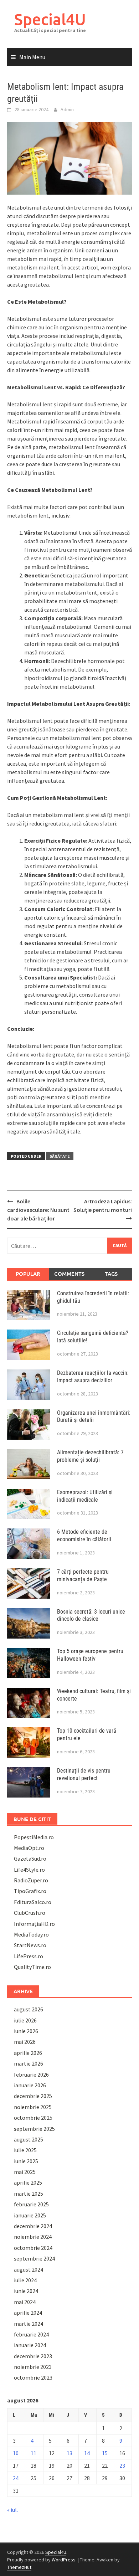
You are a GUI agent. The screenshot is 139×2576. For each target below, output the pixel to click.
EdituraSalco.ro (33, 1902)
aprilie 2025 (28, 2182)
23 (122, 2466)
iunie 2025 (26, 2161)
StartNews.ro (30, 1945)
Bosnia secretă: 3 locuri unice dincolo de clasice (91, 1615)
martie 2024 (29, 2324)
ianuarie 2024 (30, 2345)
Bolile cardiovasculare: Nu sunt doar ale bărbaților (38, 1210)
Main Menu (32, 57)
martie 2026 (29, 2063)
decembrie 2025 (33, 2096)
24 (16, 2478)
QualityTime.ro (32, 1967)
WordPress (64, 2560)
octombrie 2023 (33, 2377)
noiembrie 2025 (33, 2107)
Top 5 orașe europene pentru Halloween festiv (90, 1655)
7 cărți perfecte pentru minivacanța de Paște (83, 1575)
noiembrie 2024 (33, 2237)
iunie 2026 (26, 2031)
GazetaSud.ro (30, 1858)
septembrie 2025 (34, 2129)
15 (105, 2453)
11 (34, 2453)
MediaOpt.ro (29, 1848)
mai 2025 (25, 2172)
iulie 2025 (25, 2150)
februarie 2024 (31, 2334)
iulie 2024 (25, 2280)
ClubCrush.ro (30, 1913)
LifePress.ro (29, 1956)
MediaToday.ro (31, 1934)
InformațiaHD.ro (34, 1924)
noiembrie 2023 (33, 2367)
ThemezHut (19, 2567)
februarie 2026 (31, 2074)
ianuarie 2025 (30, 2215)
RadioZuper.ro (31, 1880)
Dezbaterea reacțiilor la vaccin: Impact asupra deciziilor (93, 1377)
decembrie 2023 (33, 2356)
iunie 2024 (26, 2291)
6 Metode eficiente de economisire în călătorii (84, 1536)
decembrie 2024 (33, 2226)
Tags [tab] (111, 1274)
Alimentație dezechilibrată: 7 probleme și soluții (90, 1456)
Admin (67, 109)
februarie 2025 (31, 2204)
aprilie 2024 (28, 2313)
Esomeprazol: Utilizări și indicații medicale (85, 1496)
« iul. (12, 2510)
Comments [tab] (69, 1274)
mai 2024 (25, 2302)
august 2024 (29, 2269)
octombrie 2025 (33, 2118)
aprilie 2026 (28, 2053)
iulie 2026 (25, 2020)
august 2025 (29, 2139)
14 (87, 2453)
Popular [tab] (28, 1274)
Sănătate (60, 1156)
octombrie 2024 (33, 2248)
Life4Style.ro (29, 1870)
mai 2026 (25, 2042)
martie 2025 (29, 2194)
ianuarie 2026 (30, 2085)
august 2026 (29, 2009)
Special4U (50, 19)
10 (16, 2453)
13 (69, 2453)
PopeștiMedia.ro (34, 1837)
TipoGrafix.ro (30, 1891)
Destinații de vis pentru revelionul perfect (84, 1774)
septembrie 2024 (34, 2258)
